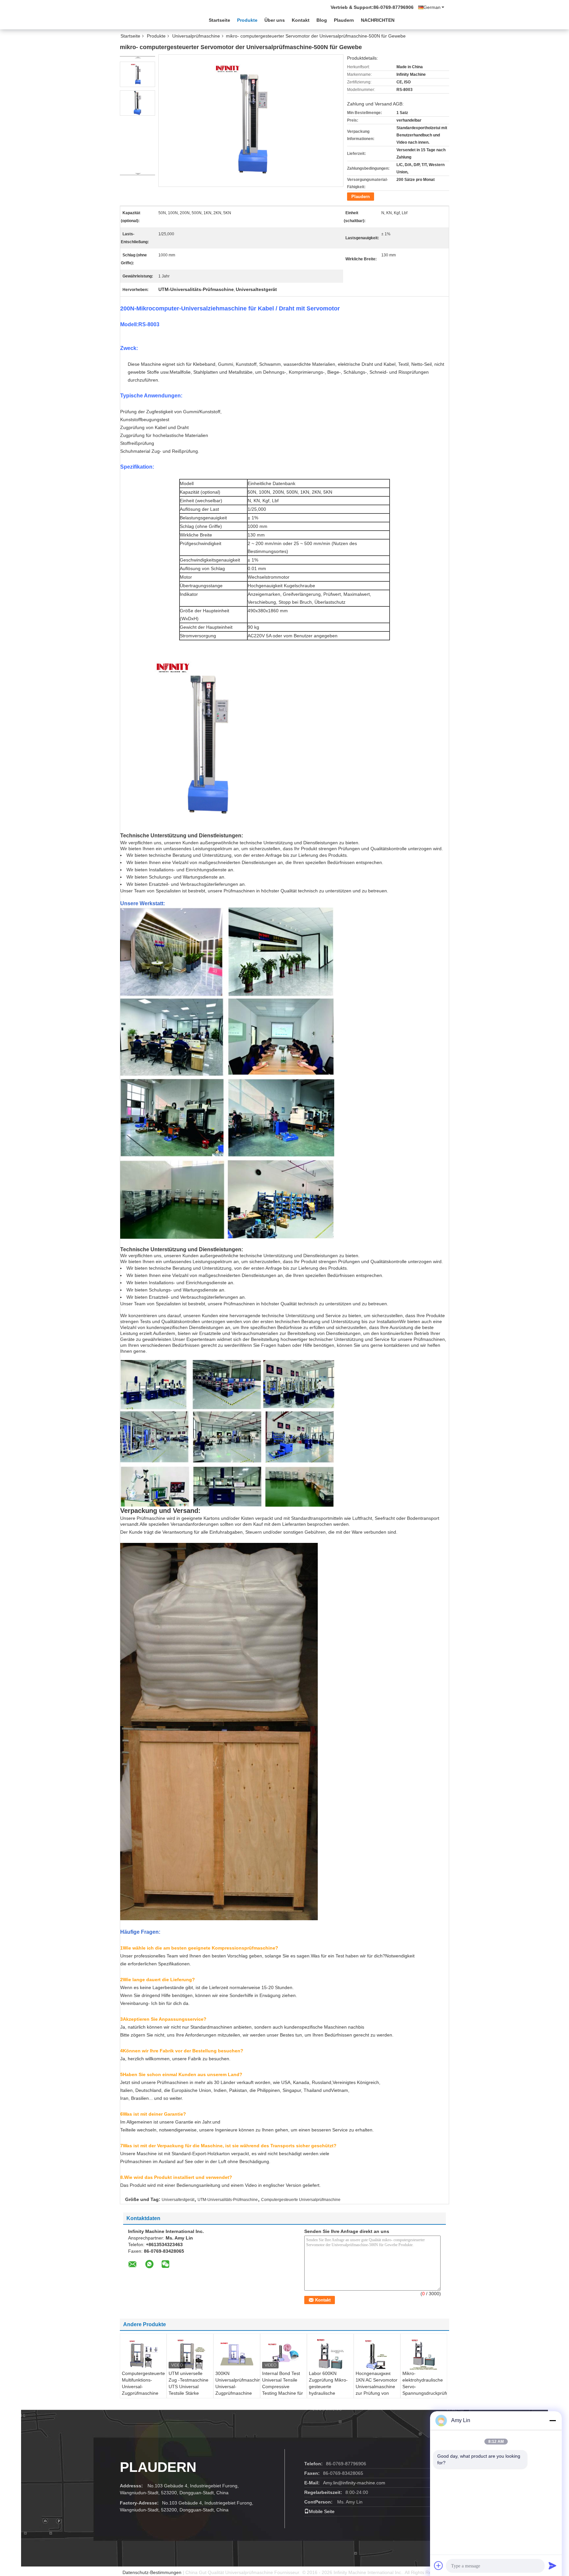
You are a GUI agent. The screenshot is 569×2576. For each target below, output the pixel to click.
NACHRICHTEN (378, 20)
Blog (322, 20)
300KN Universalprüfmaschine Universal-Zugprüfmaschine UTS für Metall (238, 2387)
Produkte (247, 20)
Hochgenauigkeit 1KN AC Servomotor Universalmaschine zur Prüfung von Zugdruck (377, 2387)
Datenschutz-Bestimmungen (152, 2572)
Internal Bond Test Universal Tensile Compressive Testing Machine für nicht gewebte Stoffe (283, 2387)
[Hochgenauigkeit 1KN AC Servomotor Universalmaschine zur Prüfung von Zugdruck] (377, 2355)
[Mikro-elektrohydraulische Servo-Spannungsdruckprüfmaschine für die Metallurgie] (424, 2354)
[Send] (553, 2565)
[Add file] (439, 2565)
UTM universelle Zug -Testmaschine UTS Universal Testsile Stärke (189, 2383)
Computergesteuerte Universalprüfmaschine (301, 2200)
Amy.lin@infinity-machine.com (354, 2483)
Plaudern (344, 20)
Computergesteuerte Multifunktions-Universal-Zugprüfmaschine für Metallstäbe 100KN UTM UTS (143, 2390)
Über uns (275, 20)
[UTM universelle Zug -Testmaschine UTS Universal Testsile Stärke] (190, 2354)
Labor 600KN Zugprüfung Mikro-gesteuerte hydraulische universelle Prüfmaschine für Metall (328, 2393)
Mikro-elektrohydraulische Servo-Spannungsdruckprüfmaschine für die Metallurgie (425, 2387)
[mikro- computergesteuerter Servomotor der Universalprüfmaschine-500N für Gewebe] (137, 74)
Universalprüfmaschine (196, 36)
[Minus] (553, 2420)
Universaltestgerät (178, 2200)
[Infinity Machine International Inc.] (156, 19)
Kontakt (301, 20)
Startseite (219, 20)
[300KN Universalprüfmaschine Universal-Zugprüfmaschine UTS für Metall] (237, 2354)
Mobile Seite (322, 2511)
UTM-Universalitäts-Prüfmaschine (228, 2200)
